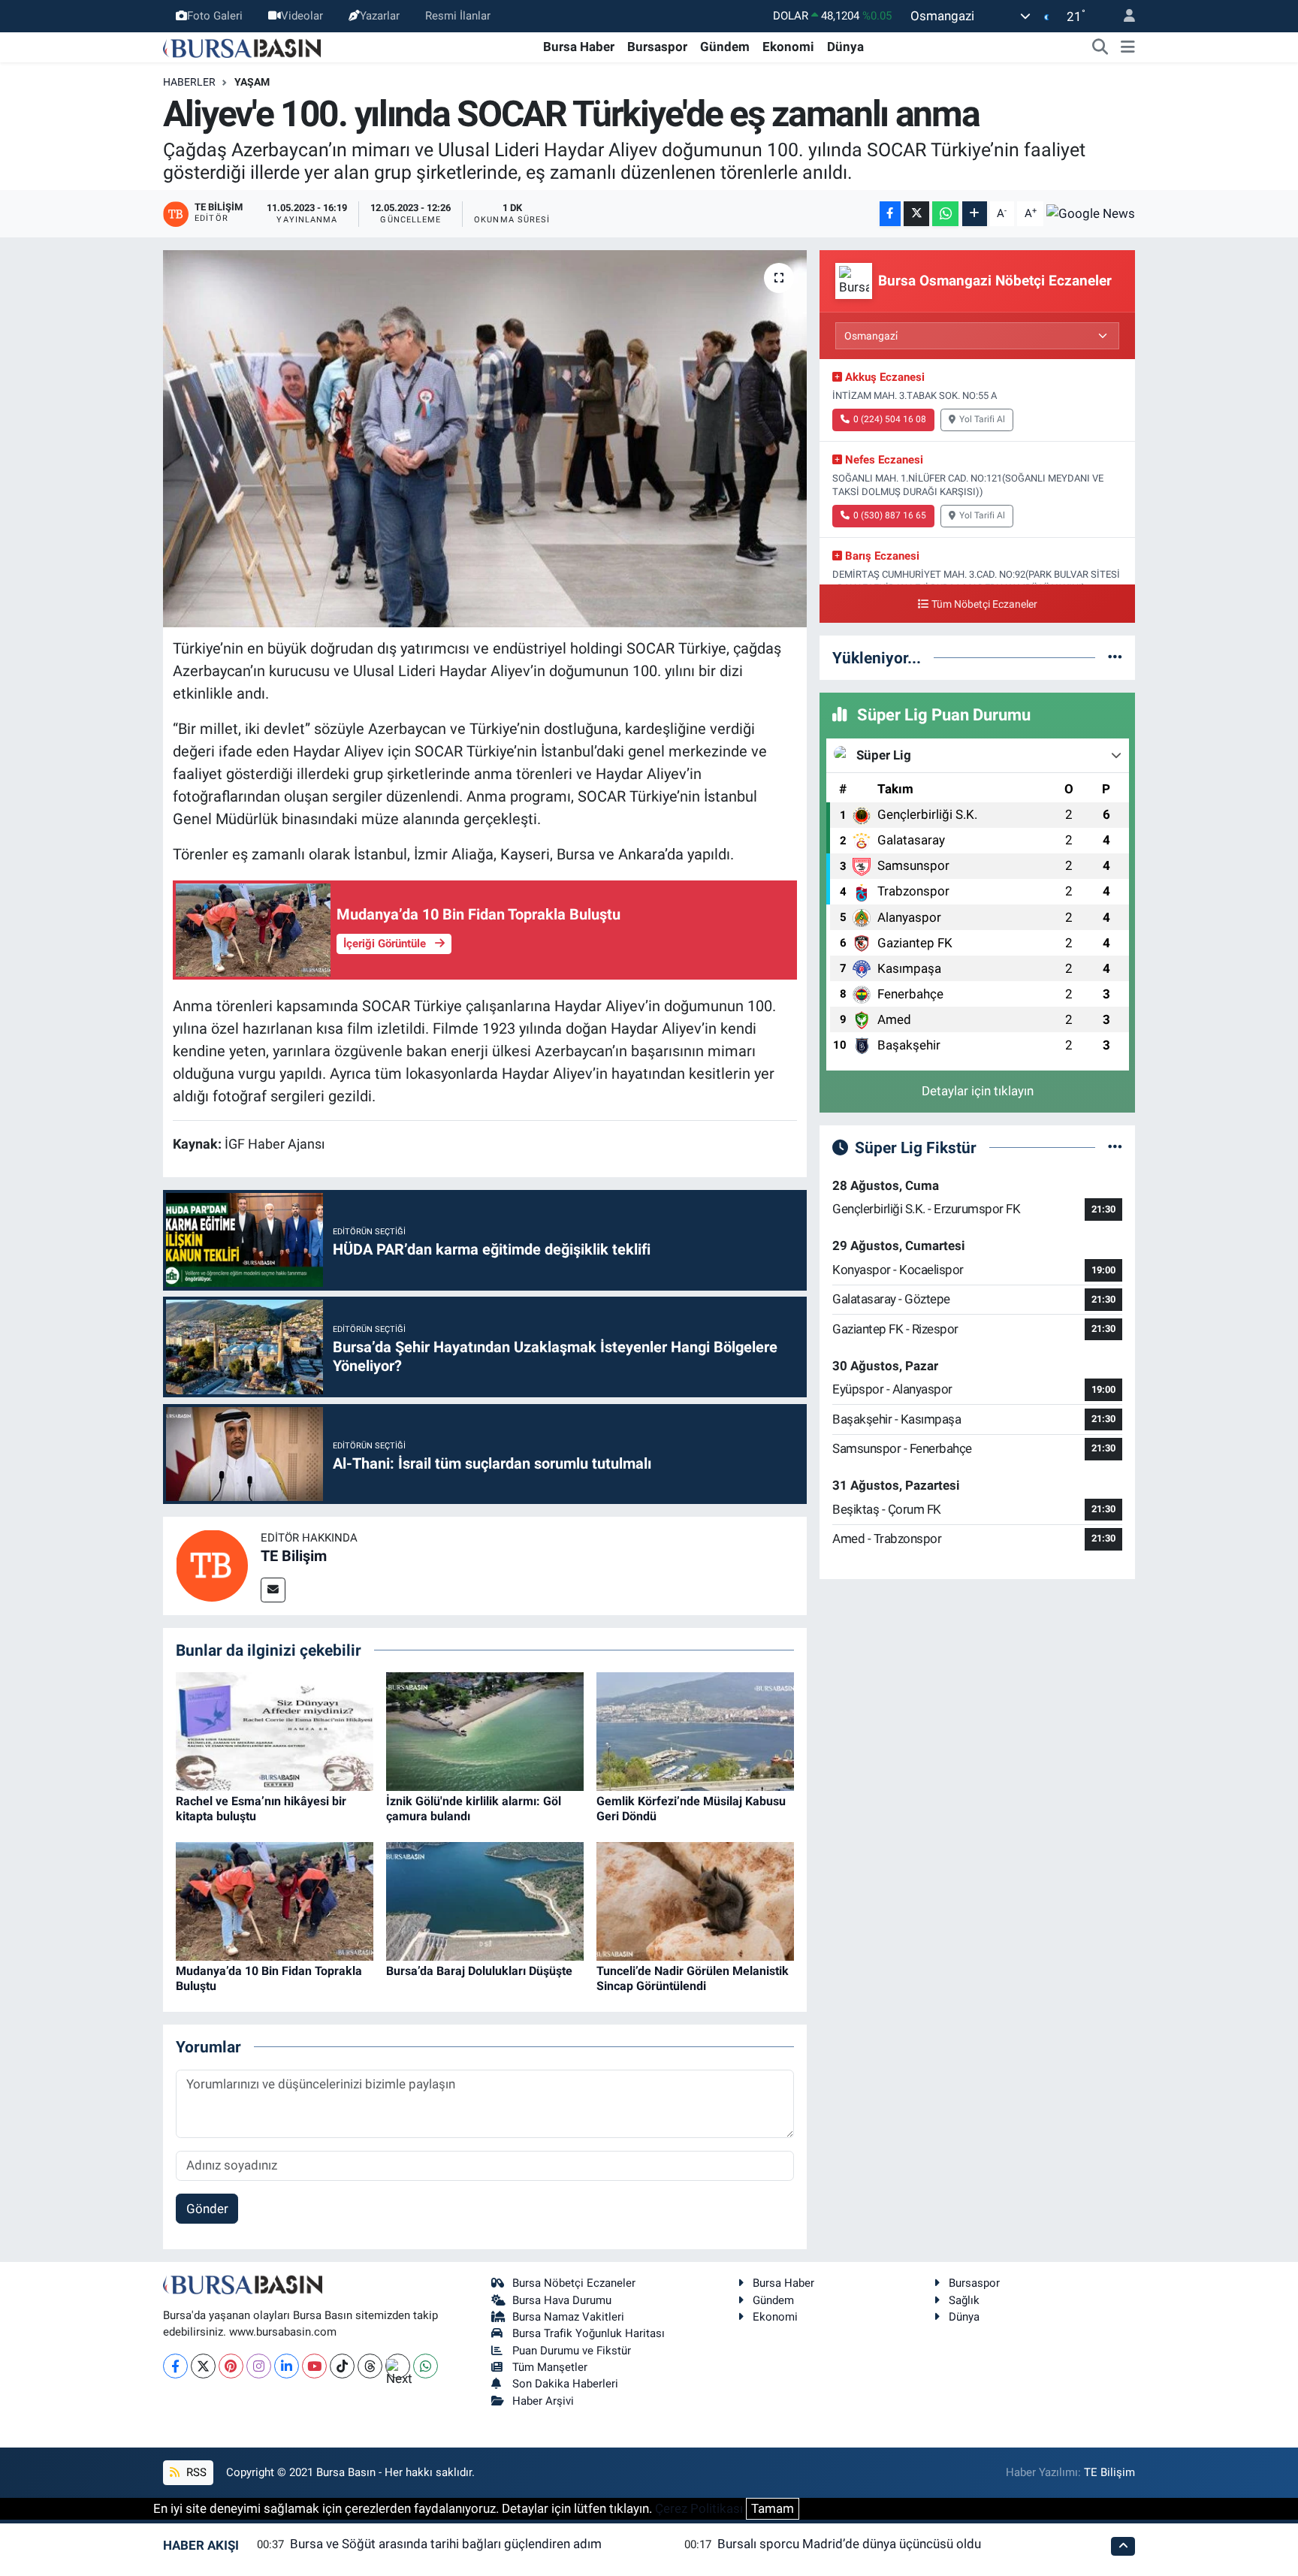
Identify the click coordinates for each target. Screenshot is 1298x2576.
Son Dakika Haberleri (565, 2384)
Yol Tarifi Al (982, 419)
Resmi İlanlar (458, 16)
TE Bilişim (294, 1556)
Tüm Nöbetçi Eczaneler (984, 604)
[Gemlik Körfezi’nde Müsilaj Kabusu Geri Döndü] (695, 1731)
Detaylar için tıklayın (978, 1091)
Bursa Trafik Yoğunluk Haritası (589, 2333)
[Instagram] (259, 2366)
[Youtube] (314, 2366)
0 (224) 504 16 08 (890, 419)
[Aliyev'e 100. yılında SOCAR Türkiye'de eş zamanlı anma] (485, 439)
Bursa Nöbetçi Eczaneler (574, 2283)
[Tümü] (1115, 657)
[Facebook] (175, 2366)
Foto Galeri (215, 16)
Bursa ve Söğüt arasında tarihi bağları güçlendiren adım (446, 2544)
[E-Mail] (273, 1590)
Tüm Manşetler (550, 2367)
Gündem (725, 47)
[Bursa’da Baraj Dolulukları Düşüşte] (485, 1901)
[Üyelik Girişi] (1123, 16)
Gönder (207, 2209)
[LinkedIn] (287, 2366)
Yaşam (252, 82)
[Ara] (1100, 47)
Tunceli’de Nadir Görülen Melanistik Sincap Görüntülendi (693, 1978)
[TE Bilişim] (212, 1565)
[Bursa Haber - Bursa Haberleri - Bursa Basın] (242, 47)
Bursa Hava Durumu (562, 2300)
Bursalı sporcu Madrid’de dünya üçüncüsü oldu (849, 2544)
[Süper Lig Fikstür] (1115, 1147)
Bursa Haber (579, 47)
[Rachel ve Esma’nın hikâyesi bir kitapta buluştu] (275, 1731)
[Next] (398, 2366)
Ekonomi (788, 47)
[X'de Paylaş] (916, 214)
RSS (195, 2472)
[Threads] (370, 2366)
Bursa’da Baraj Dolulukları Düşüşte (479, 1971)
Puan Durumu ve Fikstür (572, 2351)
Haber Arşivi (543, 2401)
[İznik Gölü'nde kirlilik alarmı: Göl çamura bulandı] (485, 1731)
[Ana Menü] (1128, 47)
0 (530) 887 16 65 (890, 515)
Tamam (773, 2508)
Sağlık (964, 2300)
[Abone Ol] (1091, 213)
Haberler (189, 82)
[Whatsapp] (426, 2366)
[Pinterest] (231, 2366)
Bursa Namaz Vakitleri (568, 2317)
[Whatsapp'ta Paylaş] (945, 214)
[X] (203, 2366)
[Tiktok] (342, 2366)
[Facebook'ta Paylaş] (890, 214)
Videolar (302, 16)
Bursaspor (657, 47)
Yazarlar (380, 16)
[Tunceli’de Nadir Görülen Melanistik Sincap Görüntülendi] (695, 1901)
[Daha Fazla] (975, 214)
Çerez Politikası (699, 2508)
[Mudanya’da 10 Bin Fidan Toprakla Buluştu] (275, 1901)
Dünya (845, 47)
